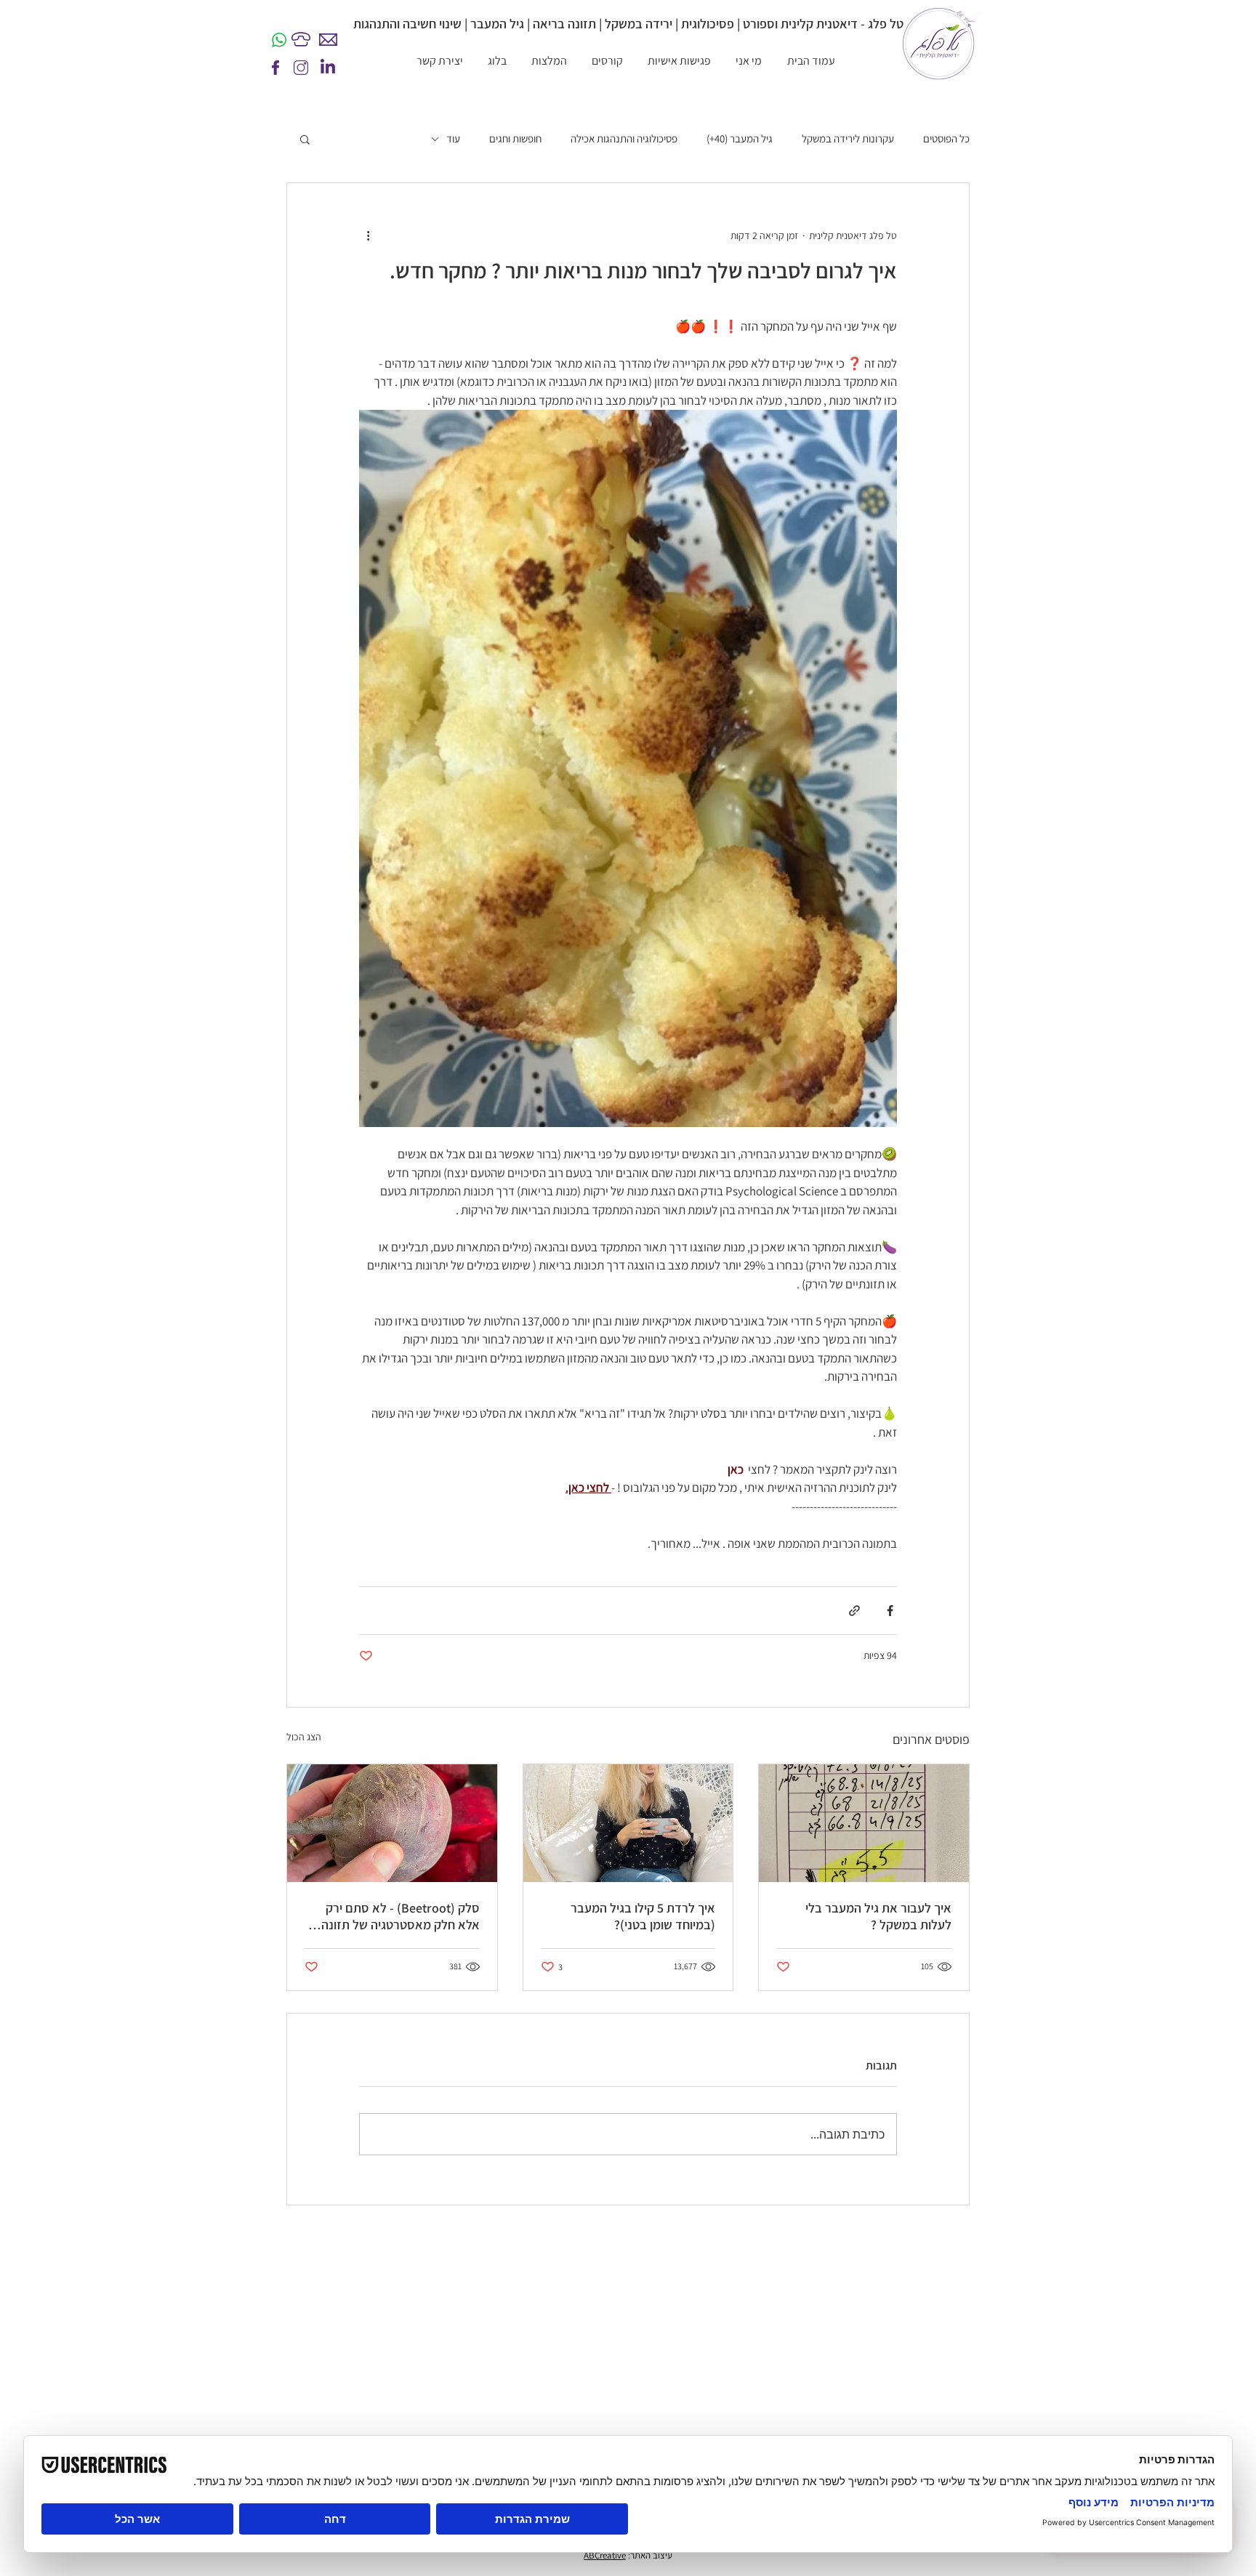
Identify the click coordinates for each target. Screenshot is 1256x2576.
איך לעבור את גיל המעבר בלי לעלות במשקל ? (878, 1916)
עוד (453, 139)
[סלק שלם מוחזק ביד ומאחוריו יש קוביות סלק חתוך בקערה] (392, 1823)
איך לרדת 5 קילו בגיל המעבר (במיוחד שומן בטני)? (643, 1916)
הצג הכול (304, 1737)
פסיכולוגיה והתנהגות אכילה (624, 139)
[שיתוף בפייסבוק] (890, 1611)
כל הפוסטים (946, 139)
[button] (305, 139)
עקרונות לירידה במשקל (848, 139)
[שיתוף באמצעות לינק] (854, 1611)
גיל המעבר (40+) (740, 139)
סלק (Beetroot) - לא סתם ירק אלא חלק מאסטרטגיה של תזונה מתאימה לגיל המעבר (400, 1916)
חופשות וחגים (515, 139)
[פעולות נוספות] (368, 235)
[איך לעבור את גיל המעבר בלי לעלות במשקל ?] (864, 1823)
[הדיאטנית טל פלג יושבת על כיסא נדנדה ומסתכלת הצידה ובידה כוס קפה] (628, 1823)
